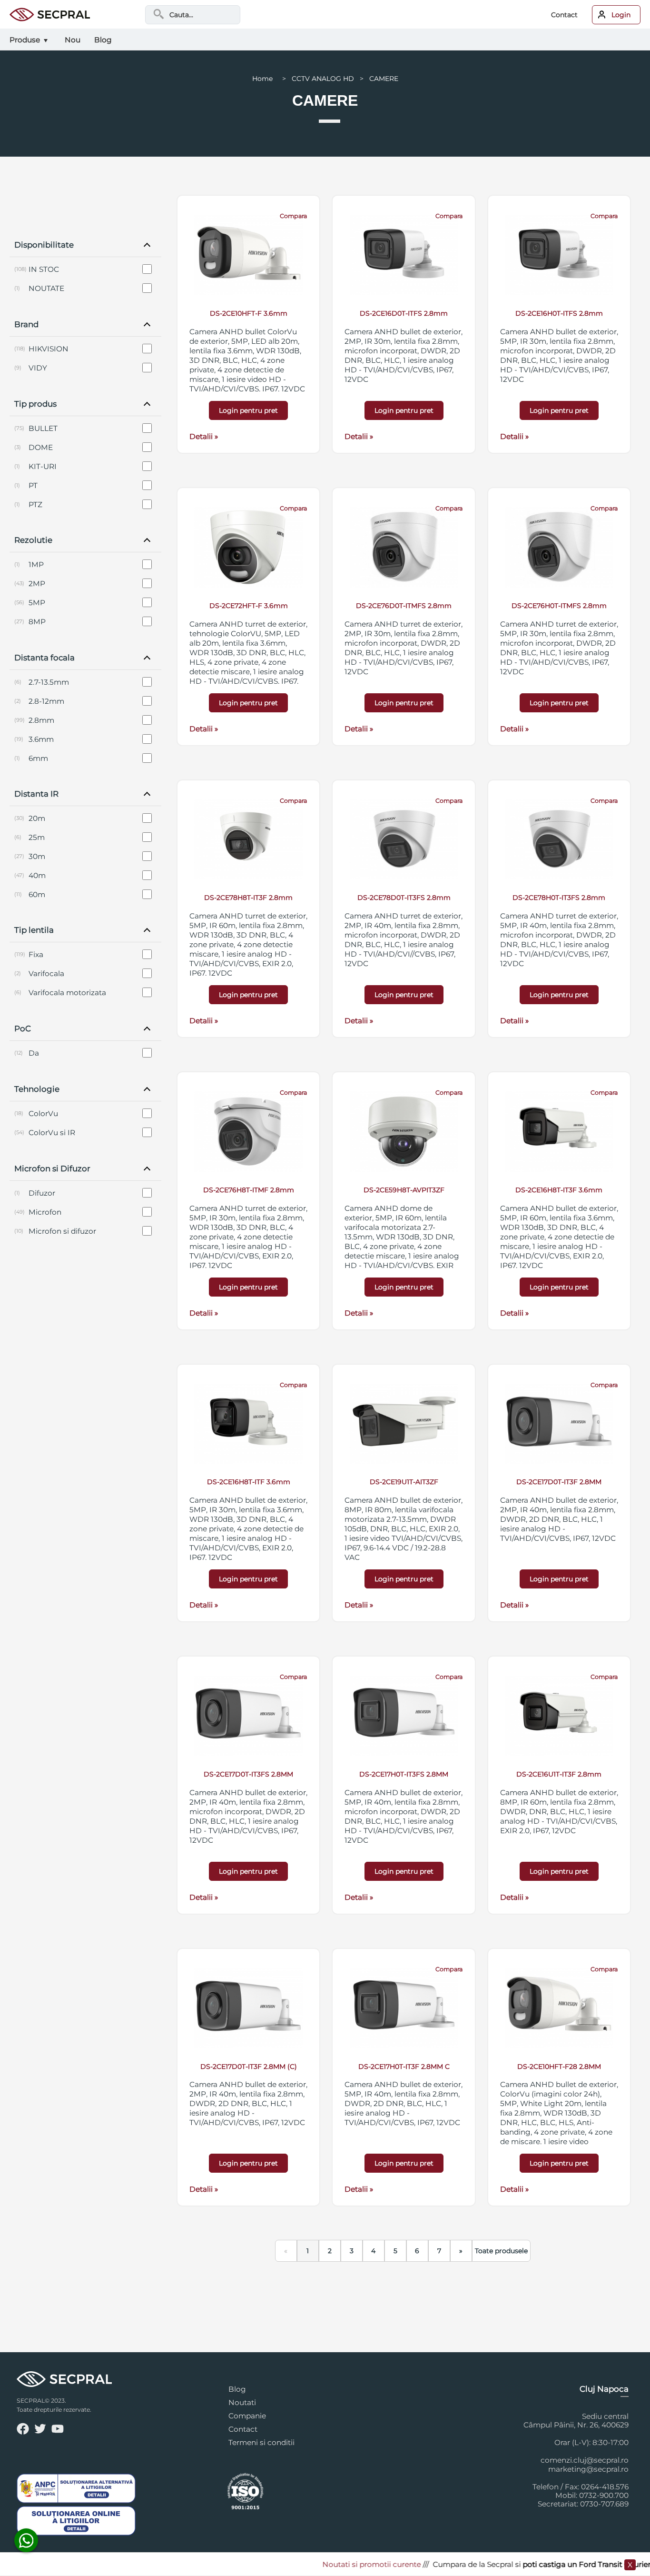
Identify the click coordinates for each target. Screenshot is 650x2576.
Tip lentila (34, 930)
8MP (37, 622)
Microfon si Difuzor (52, 1168)
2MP (37, 584)
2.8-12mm (46, 701)
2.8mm (41, 720)
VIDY (38, 368)
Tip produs (35, 404)
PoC (23, 1028)
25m (37, 837)
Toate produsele (501, 2251)
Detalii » (204, 436)
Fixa (36, 954)
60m (37, 894)
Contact (564, 15)
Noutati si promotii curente (337, 2564)
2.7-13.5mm (49, 682)
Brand (26, 324)
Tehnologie (37, 1089)
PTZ (35, 504)
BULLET (43, 428)
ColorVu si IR (52, 1133)
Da (34, 1053)
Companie (247, 2416)
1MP (36, 564)
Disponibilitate (44, 245)
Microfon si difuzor (62, 1231)
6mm (38, 758)
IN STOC (44, 269)
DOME (41, 447)
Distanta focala (44, 658)
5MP (37, 603)
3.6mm (41, 739)
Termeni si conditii (261, 2442)
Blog (237, 2389)
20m (37, 818)
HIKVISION (49, 349)
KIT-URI (43, 466)
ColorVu (43, 1113)
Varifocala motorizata (67, 993)
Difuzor (42, 1193)
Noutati (242, 2402)
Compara (293, 216)
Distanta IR (36, 794)
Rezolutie (33, 540)
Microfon (45, 1212)
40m (37, 875)
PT (33, 485)
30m (37, 856)
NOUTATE (46, 288)
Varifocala (46, 973)
